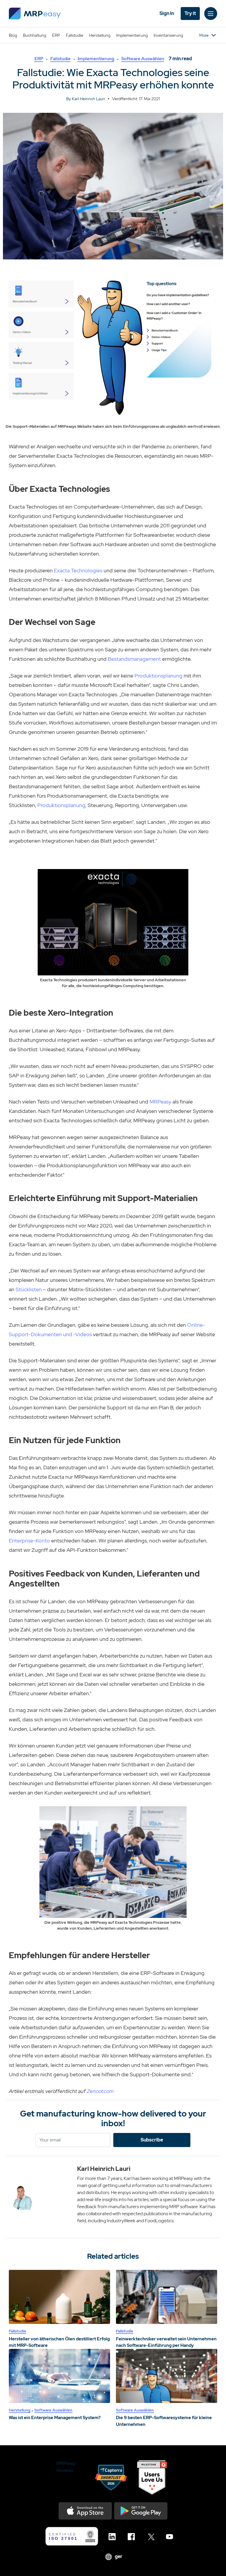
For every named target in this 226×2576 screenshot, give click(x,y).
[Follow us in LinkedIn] (114, 2537)
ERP (56, 35)
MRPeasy (160, 1102)
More (204, 35)
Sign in (167, 13)
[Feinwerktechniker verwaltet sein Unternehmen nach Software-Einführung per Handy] (167, 2297)
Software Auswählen (143, 59)
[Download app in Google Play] (141, 2511)
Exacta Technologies (78, 570)
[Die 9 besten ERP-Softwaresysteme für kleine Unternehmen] (167, 2376)
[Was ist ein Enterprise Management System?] (59, 2376)
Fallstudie (75, 35)
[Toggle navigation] (211, 14)
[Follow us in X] (152, 2537)
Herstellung (100, 35)
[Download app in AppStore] (85, 2511)
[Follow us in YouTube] (171, 2537)
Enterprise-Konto (29, 1541)
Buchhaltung (35, 35)
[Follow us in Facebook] (133, 2537)
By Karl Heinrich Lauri (86, 99)
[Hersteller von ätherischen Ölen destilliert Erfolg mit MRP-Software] (59, 2297)
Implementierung (132, 35)
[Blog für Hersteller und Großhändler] (35, 14)
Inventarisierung (168, 35)
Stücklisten (29, 1289)
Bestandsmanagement (134, 659)
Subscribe (152, 2140)
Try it (190, 13)
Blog (13, 35)
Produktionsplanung (158, 676)
